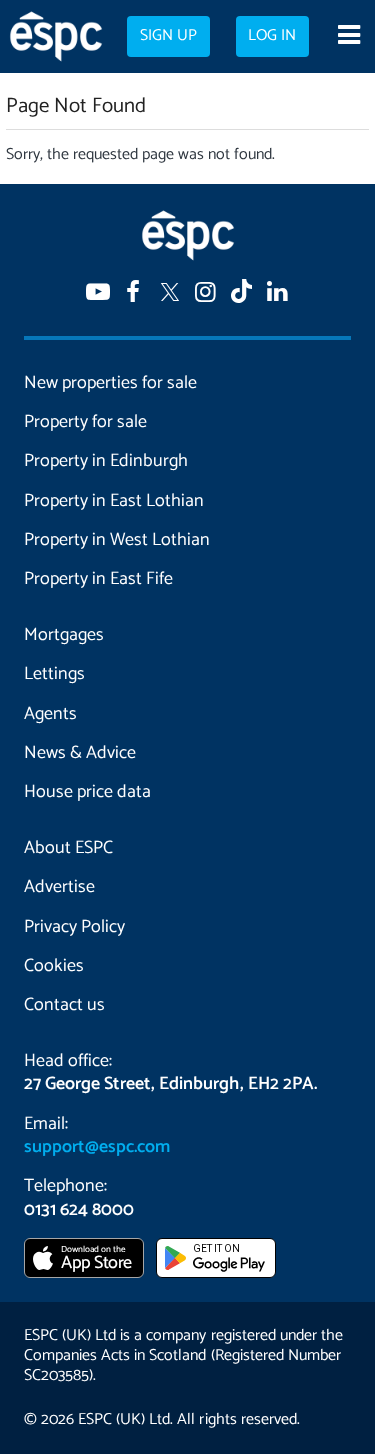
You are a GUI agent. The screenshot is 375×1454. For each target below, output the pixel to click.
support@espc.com (97, 1147)
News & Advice (80, 753)
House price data (87, 792)
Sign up (168, 36)
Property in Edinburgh (106, 461)
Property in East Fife (98, 579)
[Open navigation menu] (348, 37)
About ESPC (68, 848)
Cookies (54, 966)
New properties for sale (110, 383)
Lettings (54, 674)
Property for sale (85, 422)
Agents (50, 714)
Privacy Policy (74, 927)
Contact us (64, 1005)
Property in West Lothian (117, 540)
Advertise (59, 887)
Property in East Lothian (114, 501)
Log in (272, 36)
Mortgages (64, 635)
